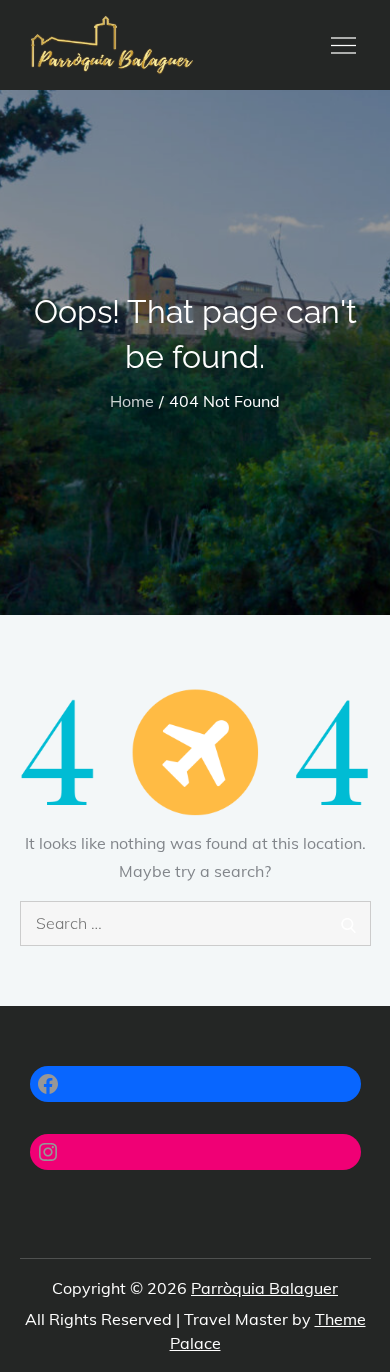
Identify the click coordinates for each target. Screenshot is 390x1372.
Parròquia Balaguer (264, 1288)
